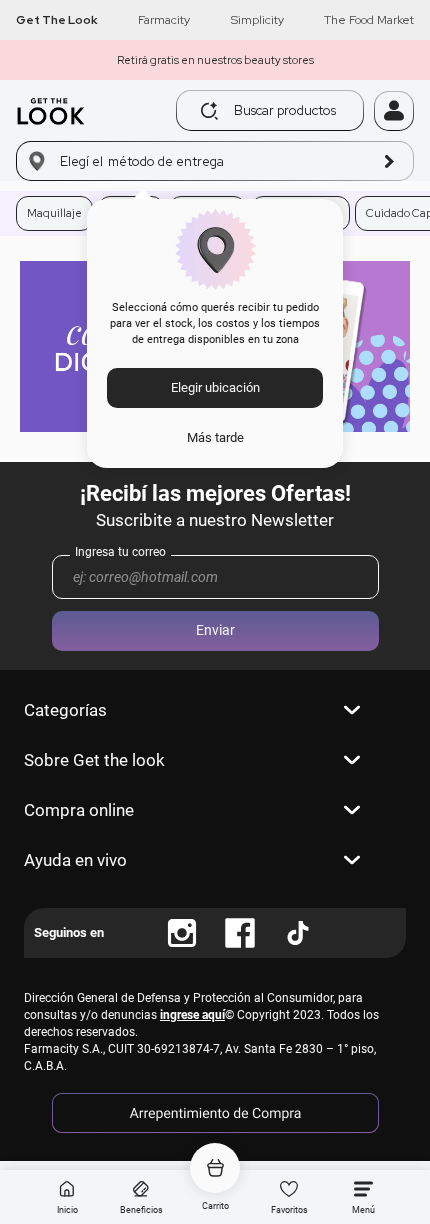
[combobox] (255, 110)
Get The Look (57, 20)
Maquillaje (54, 213)
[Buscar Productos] (209, 111)
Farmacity (164, 20)
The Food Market (369, 20)
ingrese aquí (192, 1015)
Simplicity (257, 20)
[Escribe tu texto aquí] (182, 933)
